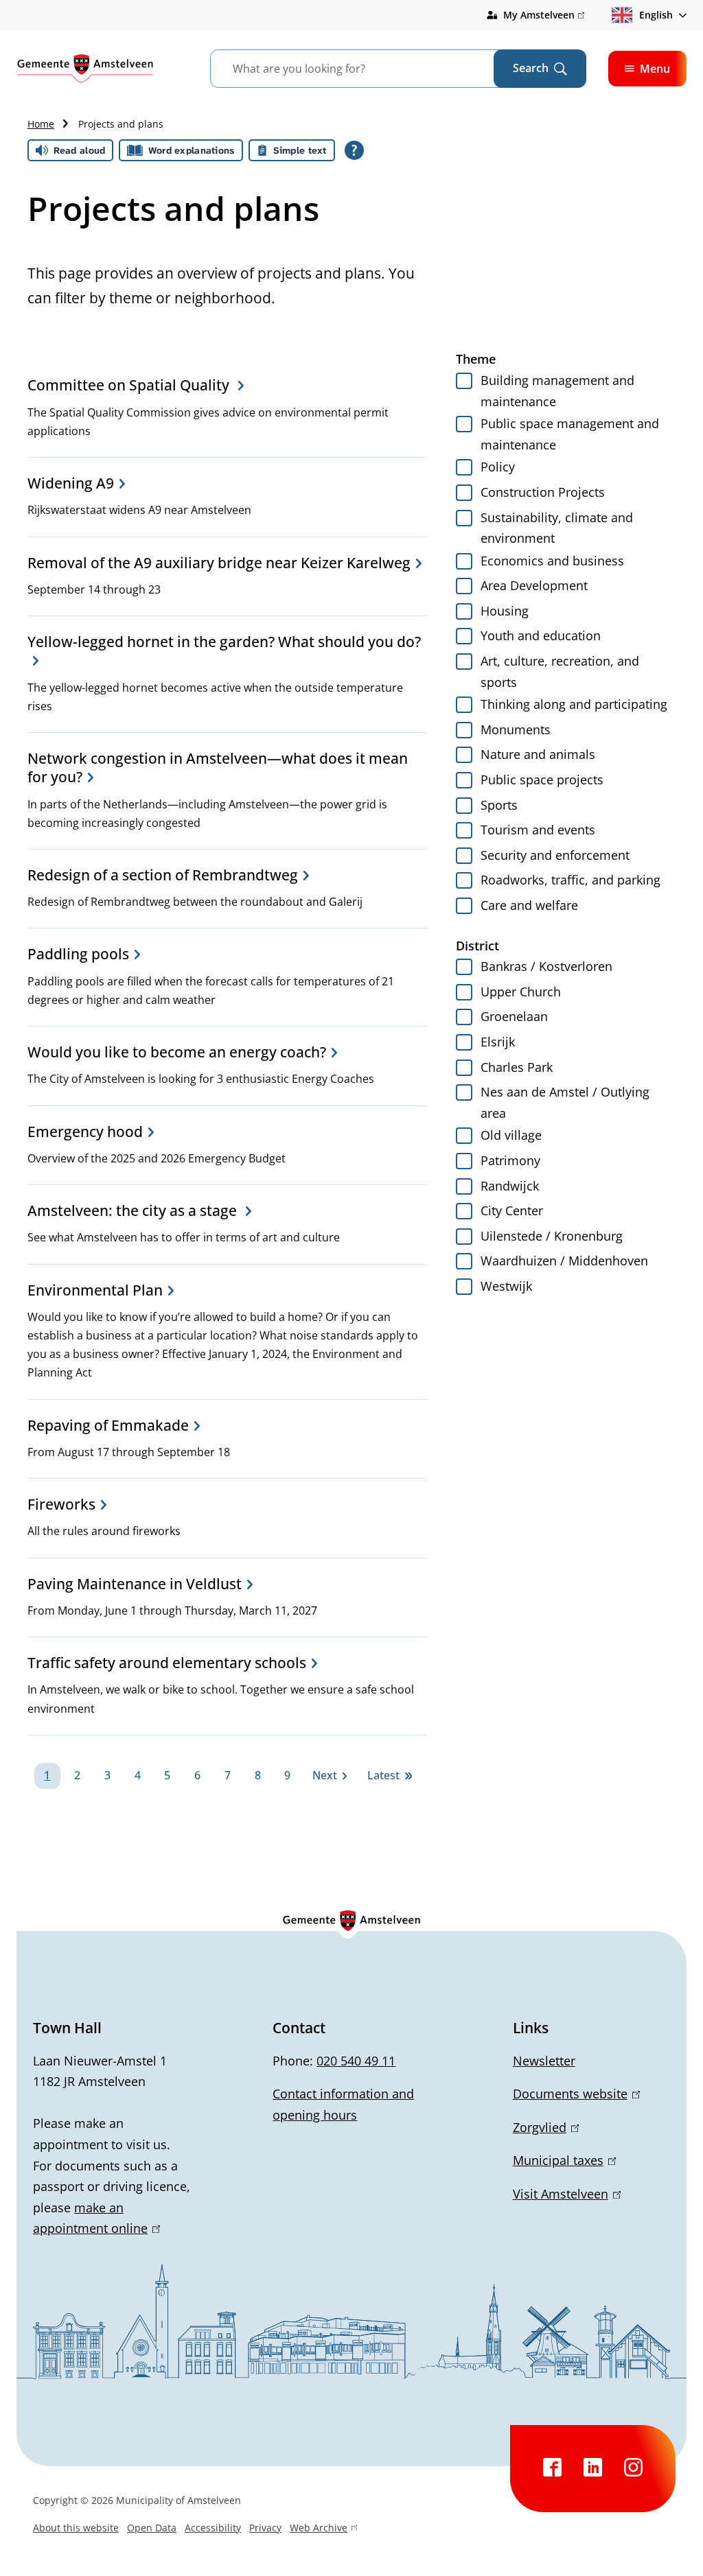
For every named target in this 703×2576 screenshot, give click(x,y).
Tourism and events (538, 830)
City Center (512, 1210)
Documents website (574, 2094)
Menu (655, 69)
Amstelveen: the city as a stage (134, 1210)
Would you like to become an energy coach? (177, 1052)
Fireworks (61, 1504)
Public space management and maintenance (570, 434)
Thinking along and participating (574, 704)
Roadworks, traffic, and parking (571, 880)
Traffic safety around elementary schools (167, 1663)
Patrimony (510, 1160)
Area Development (534, 585)
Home (41, 124)
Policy (498, 467)
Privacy (265, 2528)
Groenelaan (514, 1016)
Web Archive (319, 2529)
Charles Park (517, 1067)
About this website (76, 2528)
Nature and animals (538, 754)
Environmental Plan (95, 1290)
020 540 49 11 (356, 2061)
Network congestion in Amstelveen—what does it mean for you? (218, 768)
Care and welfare (529, 905)
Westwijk (506, 1286)
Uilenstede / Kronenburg (552, 1236)
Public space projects (542, 780)
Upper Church (521, 992)
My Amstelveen (544, 16)
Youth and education (541, 635)
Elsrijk (498, 1042)
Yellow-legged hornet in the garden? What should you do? (224, 642)
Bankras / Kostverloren (546, 966)
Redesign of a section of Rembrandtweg (163, 875)
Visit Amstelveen (564, 2194)
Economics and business (552, 561)
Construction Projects (543, 492)
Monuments (516, 729)
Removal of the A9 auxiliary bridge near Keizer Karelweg (219, 563)
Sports (499, 805)
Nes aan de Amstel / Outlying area (565, 1102)
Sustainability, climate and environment (557, 528)
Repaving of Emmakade (108, 1425)
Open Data (152, 2528)
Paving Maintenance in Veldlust (135, 1584)
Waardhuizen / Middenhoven (564, 1261)
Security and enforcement (555, 855)
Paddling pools (78, 954)
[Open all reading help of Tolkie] (354, 150)
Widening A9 (71, 483)
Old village (511, 1135)
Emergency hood (85, 1132)
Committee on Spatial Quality (130, 385)
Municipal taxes (562, 2160)
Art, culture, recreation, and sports (560, 671)
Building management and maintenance (557, 391)
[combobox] (369, 69)
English (656, 15)
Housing (505, 611)
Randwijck (510, 1186)
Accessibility (213, 2528)
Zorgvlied (543, 2127)
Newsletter (544, 2061)
